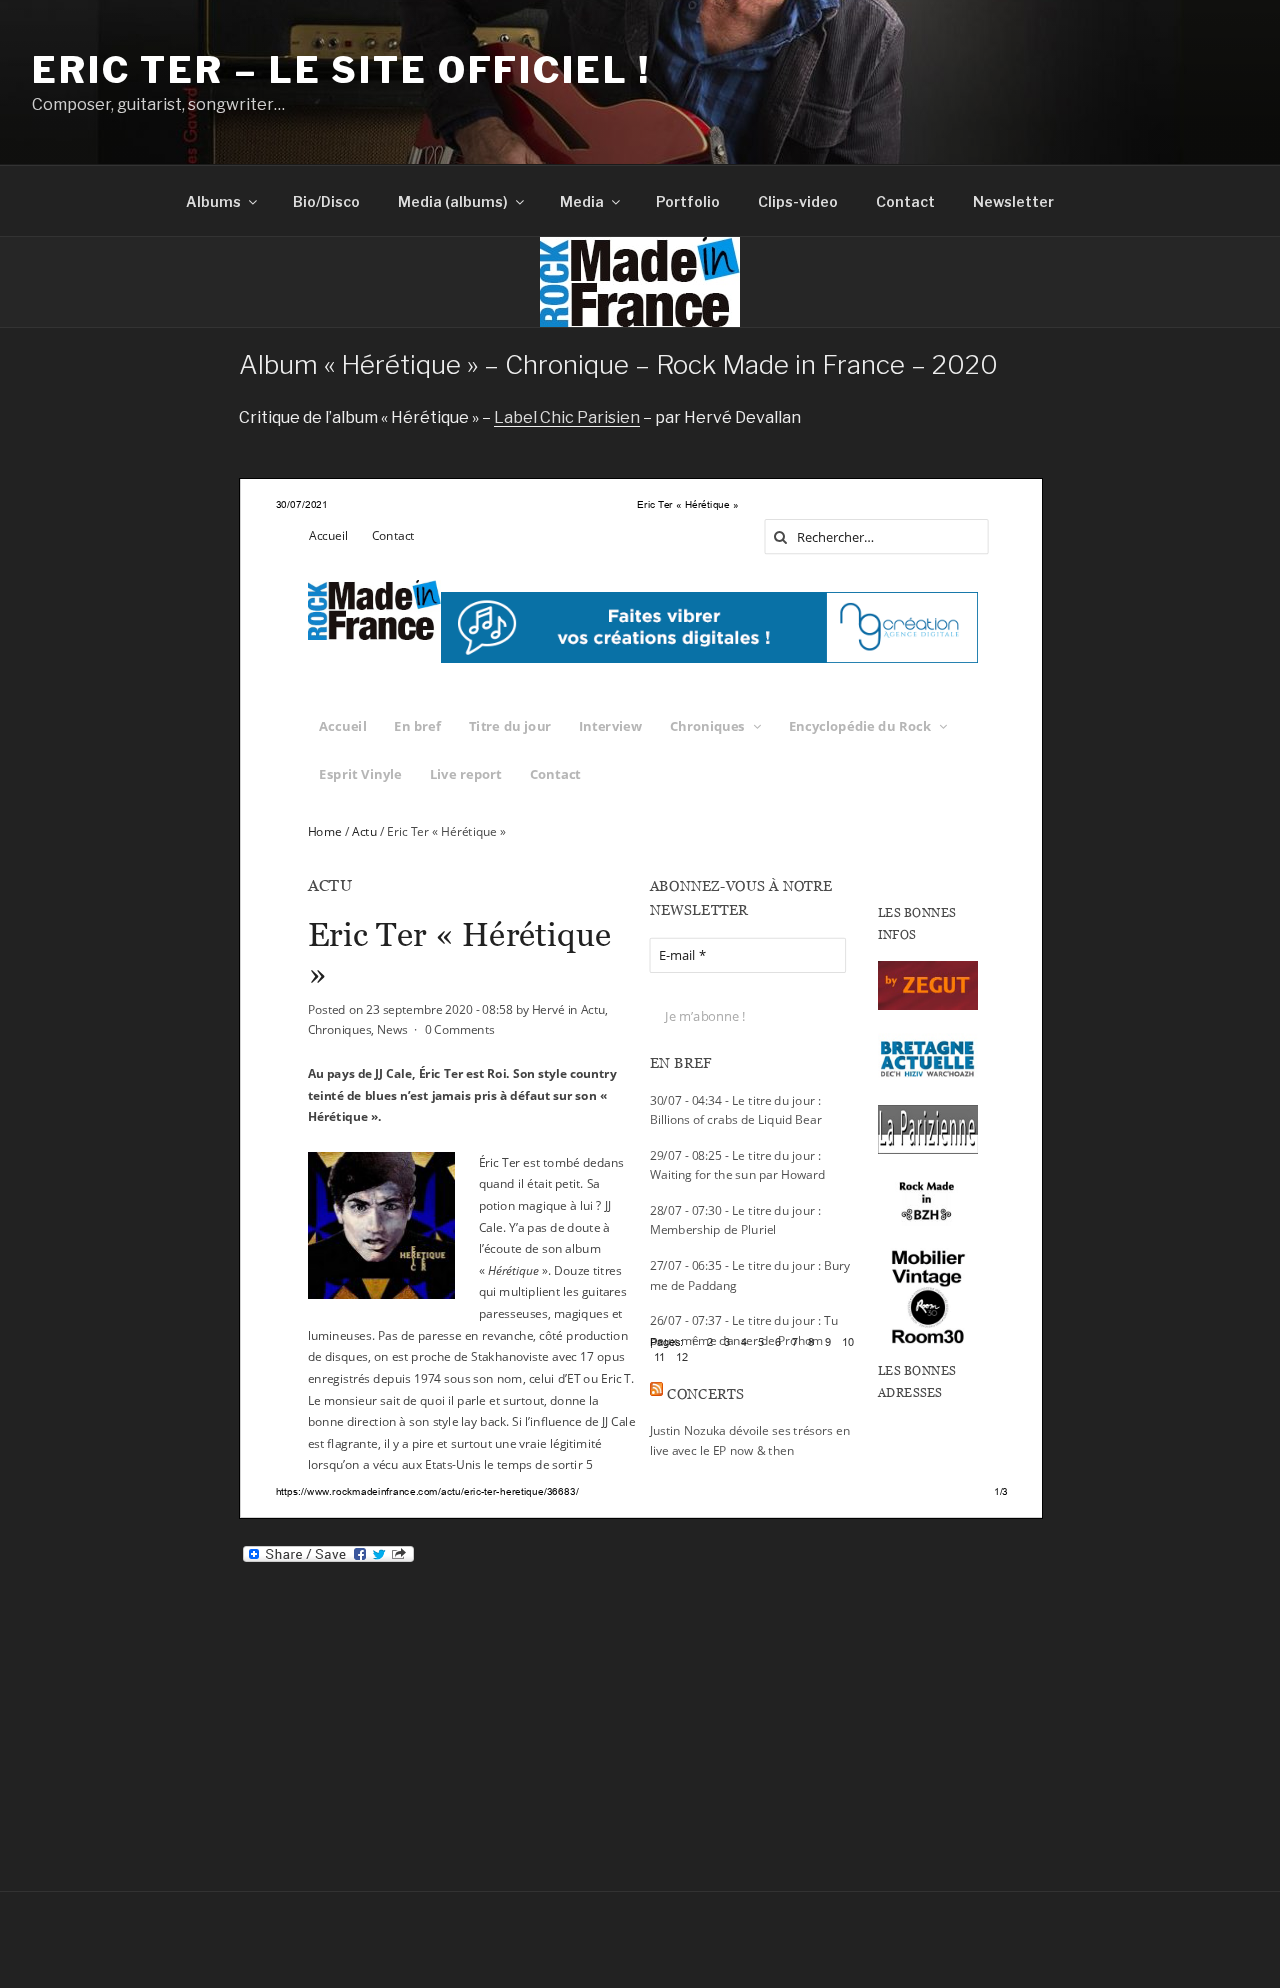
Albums (213, 201)
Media (582, 201)
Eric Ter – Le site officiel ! (341, 70)
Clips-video (798, 201)
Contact (905, 201)
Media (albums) (453, 201)
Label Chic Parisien (567, 417)
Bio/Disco (326, 201)
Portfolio (688, 201)
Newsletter (1013, 201)
